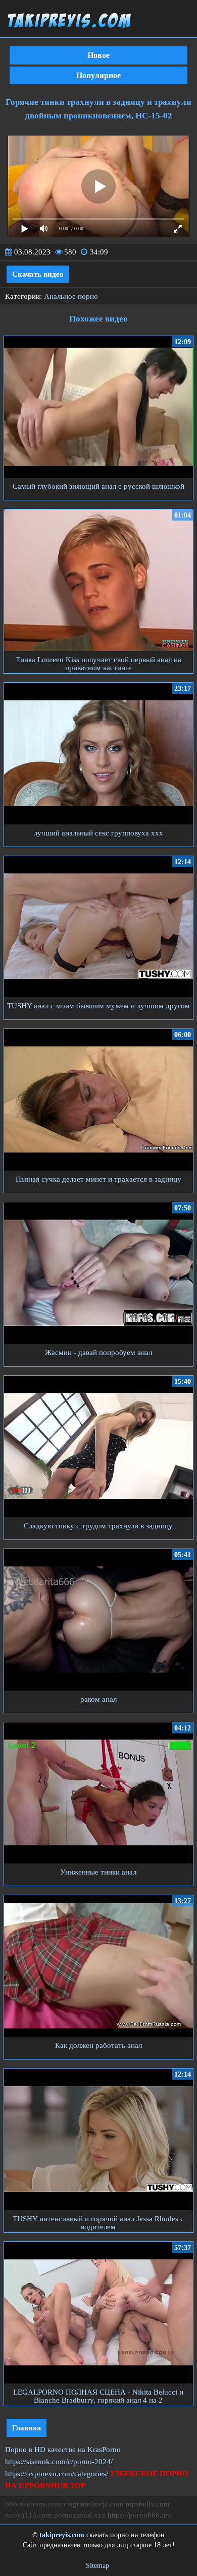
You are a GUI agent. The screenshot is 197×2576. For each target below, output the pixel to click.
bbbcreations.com (33, 2504)
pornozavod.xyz (80, 2515)
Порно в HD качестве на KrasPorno (63, 2450)
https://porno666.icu (139, 2515)
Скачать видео (38, 274)
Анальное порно (71, 296)
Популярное (98, 75)
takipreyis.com (62, 2535)
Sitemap (97, 2566)
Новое (98, 55)
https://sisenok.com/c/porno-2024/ (59, 2462)
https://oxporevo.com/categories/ (57, 2474)
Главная (27, 2428)
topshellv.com (148, 2504)
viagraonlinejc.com (93, 2504)
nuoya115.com (29, 2515)
